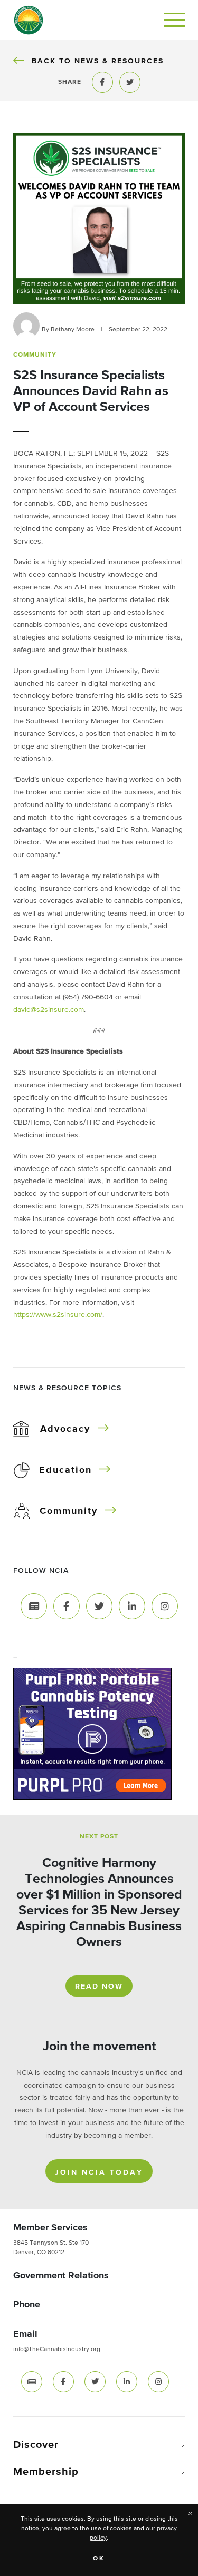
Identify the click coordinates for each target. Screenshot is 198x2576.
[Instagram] (165, 1606)
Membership (46, 2472)
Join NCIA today (99, 2172)
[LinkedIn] (132, 1606)
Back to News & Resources (97, 61)
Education (65, 1470)
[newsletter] (32, 2382)
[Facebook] (67, 1606)
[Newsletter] (34, 1606)
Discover (36, 2445)
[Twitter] (99, 1606)
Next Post (99, 1837)
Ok (99, 2559)
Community (69, 1511)
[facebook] (63, 2382)
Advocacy (65, 1429)
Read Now (99, 1987)
